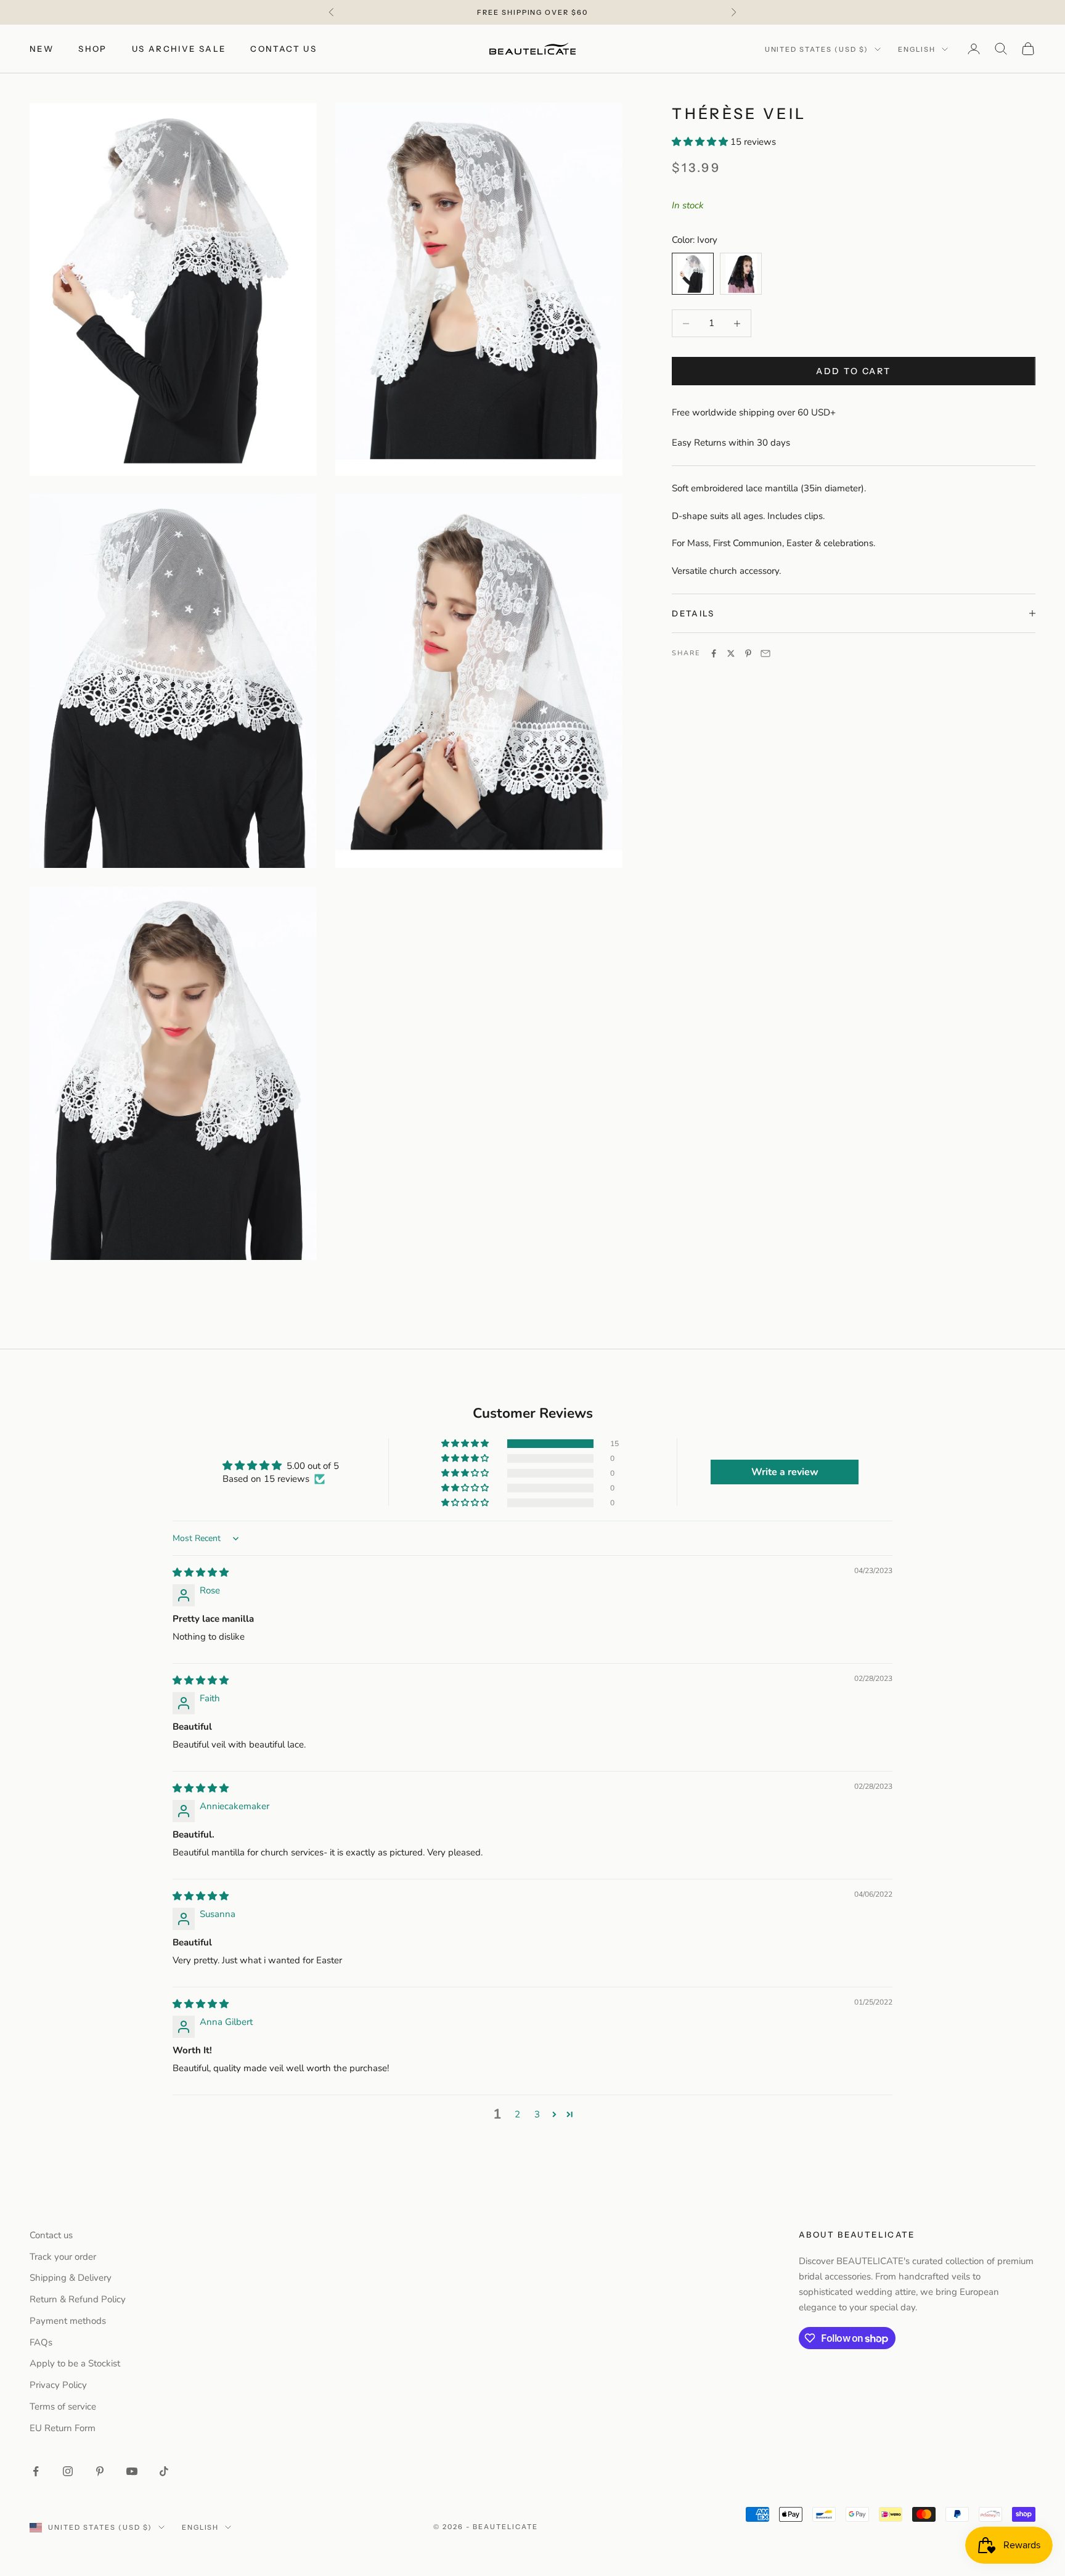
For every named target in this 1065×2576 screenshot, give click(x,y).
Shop (93, 49)
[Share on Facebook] (714, 653)
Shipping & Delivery (71, 2278)
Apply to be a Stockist (75, 2363)
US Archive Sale (179, 49)
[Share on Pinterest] (748, 653)
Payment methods (68, 2321)
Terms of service (63, 2406)
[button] (701, 142)
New (42, 49)
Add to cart (854, 371)
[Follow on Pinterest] (100, 2471)
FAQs (41, 2342)
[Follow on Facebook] (36, 2471)
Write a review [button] (785, 1472)
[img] (201, 1572)
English (917, 49)
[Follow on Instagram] (68, 2471)
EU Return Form (63, 2428)
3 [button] (537, 2114)
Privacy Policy (58, 2385)
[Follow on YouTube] (132, 2471)
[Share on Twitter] (731, 653)
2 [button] (517, 2114)
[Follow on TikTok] (164, 2471)
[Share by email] (765, 653)
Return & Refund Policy (78, 2299)
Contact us (284, 49)
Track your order (63, 2257)
